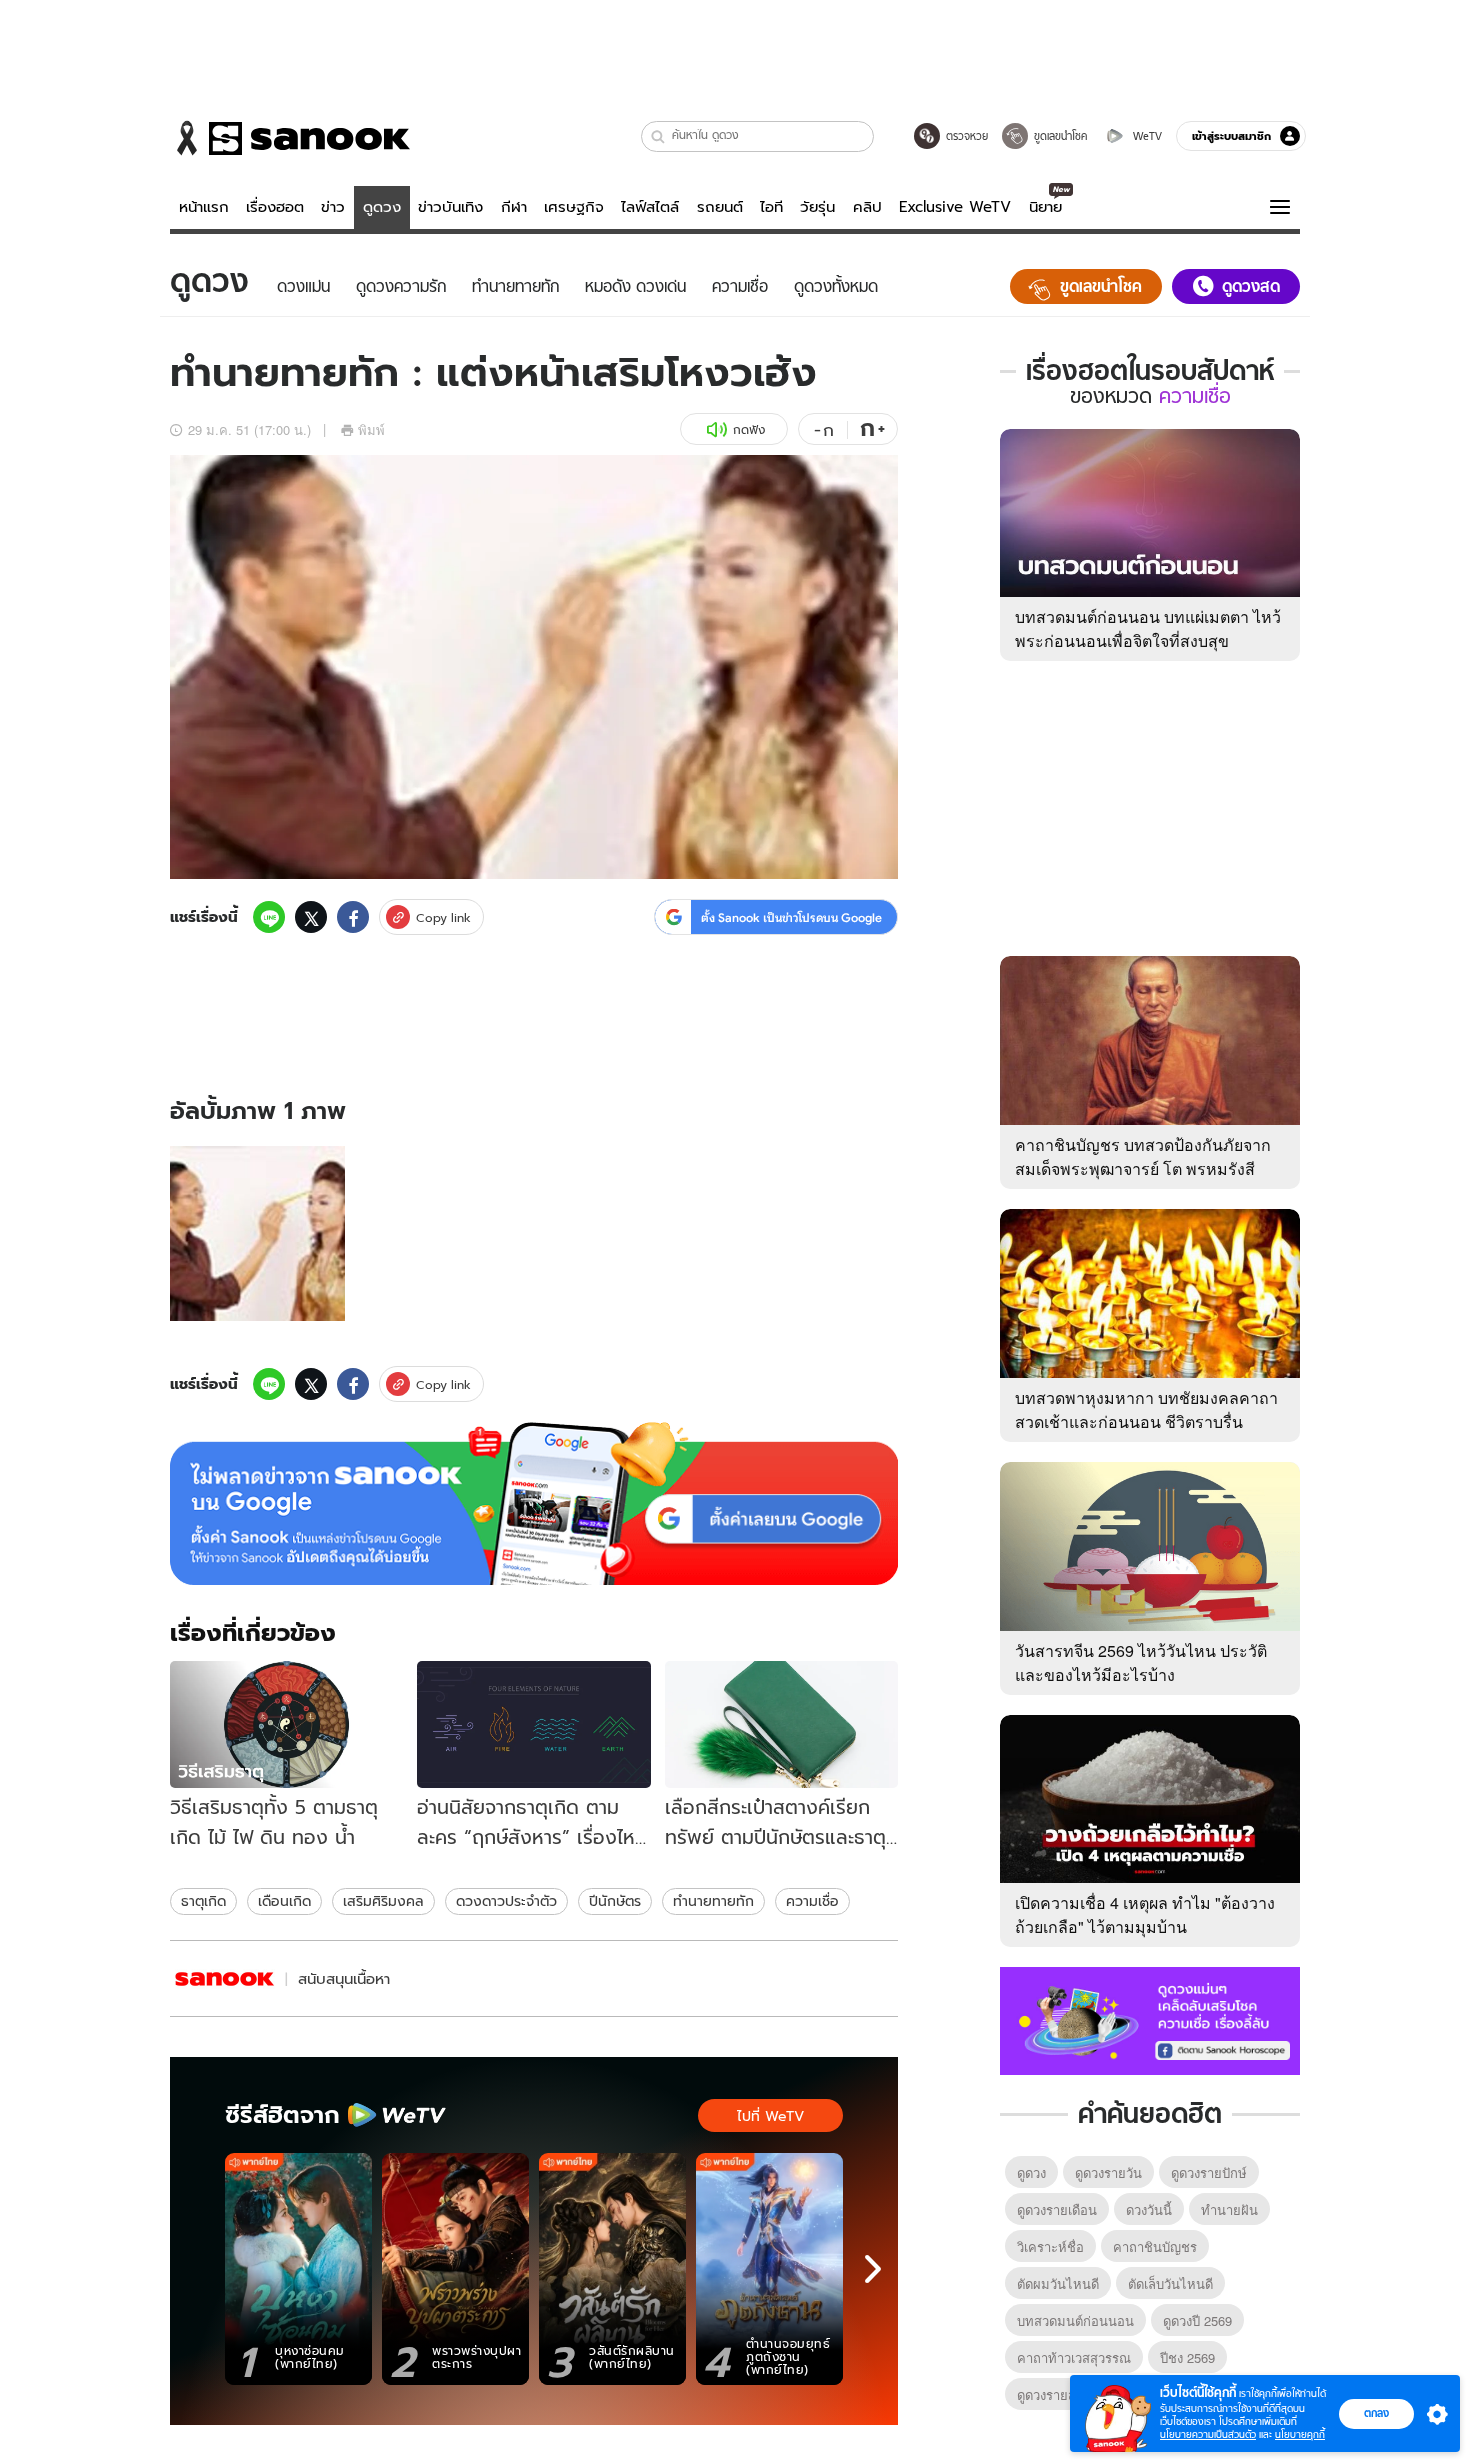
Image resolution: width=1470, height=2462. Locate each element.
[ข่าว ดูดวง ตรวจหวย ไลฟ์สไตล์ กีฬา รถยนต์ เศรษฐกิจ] (290, 138)
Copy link (443, 917)
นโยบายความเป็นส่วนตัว (1208, 2434)
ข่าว (333, 207)
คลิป (867, 207)
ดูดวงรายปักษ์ (1209, 2172)
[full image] (257, 1233)
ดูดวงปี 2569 (1197, 2320)
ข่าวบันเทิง (450, 207)
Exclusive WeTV (955, 207)
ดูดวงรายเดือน (1057, 2209)
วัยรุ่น (817, 207)
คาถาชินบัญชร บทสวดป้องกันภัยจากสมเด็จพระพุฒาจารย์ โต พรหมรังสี (1143, 1156)
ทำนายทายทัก (713, 1901)
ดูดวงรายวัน (1108, 2172)
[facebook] (353, 917)
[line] (269, 917)
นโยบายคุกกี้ (1300, 2434)
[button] (658, 136)
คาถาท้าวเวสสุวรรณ (1074, 2357)
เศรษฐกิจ (574, 207)
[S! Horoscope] (225, 1978)
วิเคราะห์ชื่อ (1050, 2246)
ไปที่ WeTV (770, 2116)
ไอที (771, 207)
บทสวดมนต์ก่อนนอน (1075, 2320)
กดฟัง (749, 429)
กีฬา (514, 207)
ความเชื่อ (812, 1901)
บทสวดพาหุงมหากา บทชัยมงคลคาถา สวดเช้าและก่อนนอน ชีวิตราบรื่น (1146, 1409)
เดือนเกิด (284, 1901)
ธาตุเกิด (203, 1901)
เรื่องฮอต (275, 207)
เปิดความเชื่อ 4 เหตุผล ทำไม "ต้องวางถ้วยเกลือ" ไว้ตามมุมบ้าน (1145, 1914)
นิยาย (1045, 207)
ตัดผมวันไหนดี (1058, 2283)
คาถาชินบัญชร (1155, 2246)
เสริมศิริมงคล (383, 1901)
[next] (873, 2269)
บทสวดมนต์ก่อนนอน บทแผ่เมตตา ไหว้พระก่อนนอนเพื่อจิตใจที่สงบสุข (1148, 628)
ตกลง (1376, 2413)
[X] (311, 917)
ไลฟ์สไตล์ (650, 207)
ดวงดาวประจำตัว (506, 1901)
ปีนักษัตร (615, 1901)
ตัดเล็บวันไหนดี (1170, 2283)
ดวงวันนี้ (1149, 2209)
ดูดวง (382, 207)
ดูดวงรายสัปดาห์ (1062, 2394)
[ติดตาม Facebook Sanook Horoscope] (1150, 2019)
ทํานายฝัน (1229, 2209)
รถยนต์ (720, 207)
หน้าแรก (204, 207)
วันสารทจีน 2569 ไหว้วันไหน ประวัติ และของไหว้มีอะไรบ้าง (1141, 1662)
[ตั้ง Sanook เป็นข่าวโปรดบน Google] (534, 1504)
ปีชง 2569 (1187, 2357)
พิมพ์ (371, 429)
